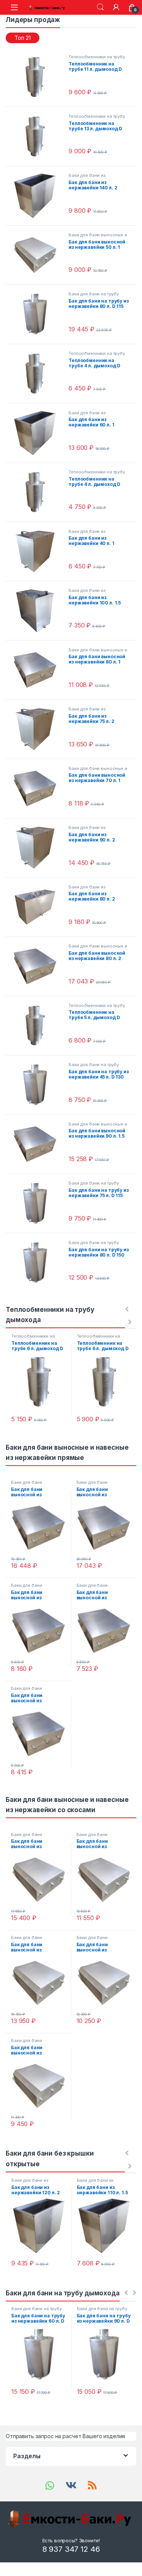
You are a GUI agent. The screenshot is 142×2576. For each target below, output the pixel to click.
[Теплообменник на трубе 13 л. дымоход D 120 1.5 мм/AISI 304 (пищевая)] (38, 137)
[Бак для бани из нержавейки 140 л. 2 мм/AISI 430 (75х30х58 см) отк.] (38, 196)
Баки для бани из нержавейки (87, 534)
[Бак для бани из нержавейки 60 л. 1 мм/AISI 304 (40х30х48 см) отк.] (38, 433)
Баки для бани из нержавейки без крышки (95, 178)
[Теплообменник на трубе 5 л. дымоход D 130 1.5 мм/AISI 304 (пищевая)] (38, 1026)
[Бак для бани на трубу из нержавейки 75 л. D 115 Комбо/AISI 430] (38, 1203)
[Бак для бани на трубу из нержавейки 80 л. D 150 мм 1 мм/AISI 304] (38, 1263)
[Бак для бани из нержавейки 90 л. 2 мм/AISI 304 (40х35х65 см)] (38, 848)
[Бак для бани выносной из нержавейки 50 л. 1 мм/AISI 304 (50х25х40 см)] (38, 255)
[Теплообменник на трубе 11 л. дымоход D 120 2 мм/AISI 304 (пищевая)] (38, 77)
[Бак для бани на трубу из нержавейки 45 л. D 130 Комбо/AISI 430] (38, 1085)
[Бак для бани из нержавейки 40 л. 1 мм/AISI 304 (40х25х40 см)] (38, 552)
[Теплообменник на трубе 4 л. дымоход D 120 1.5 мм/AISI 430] (38, 492)
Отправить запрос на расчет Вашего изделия (65, 2436)
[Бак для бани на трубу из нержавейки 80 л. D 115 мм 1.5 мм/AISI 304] (38, 314)
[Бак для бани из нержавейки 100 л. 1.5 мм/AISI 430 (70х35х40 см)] (38, 611)
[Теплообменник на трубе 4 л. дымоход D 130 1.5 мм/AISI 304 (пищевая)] (38, 374)
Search (100, 7)
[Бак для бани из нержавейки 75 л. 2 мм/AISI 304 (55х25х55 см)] (38, 729)
